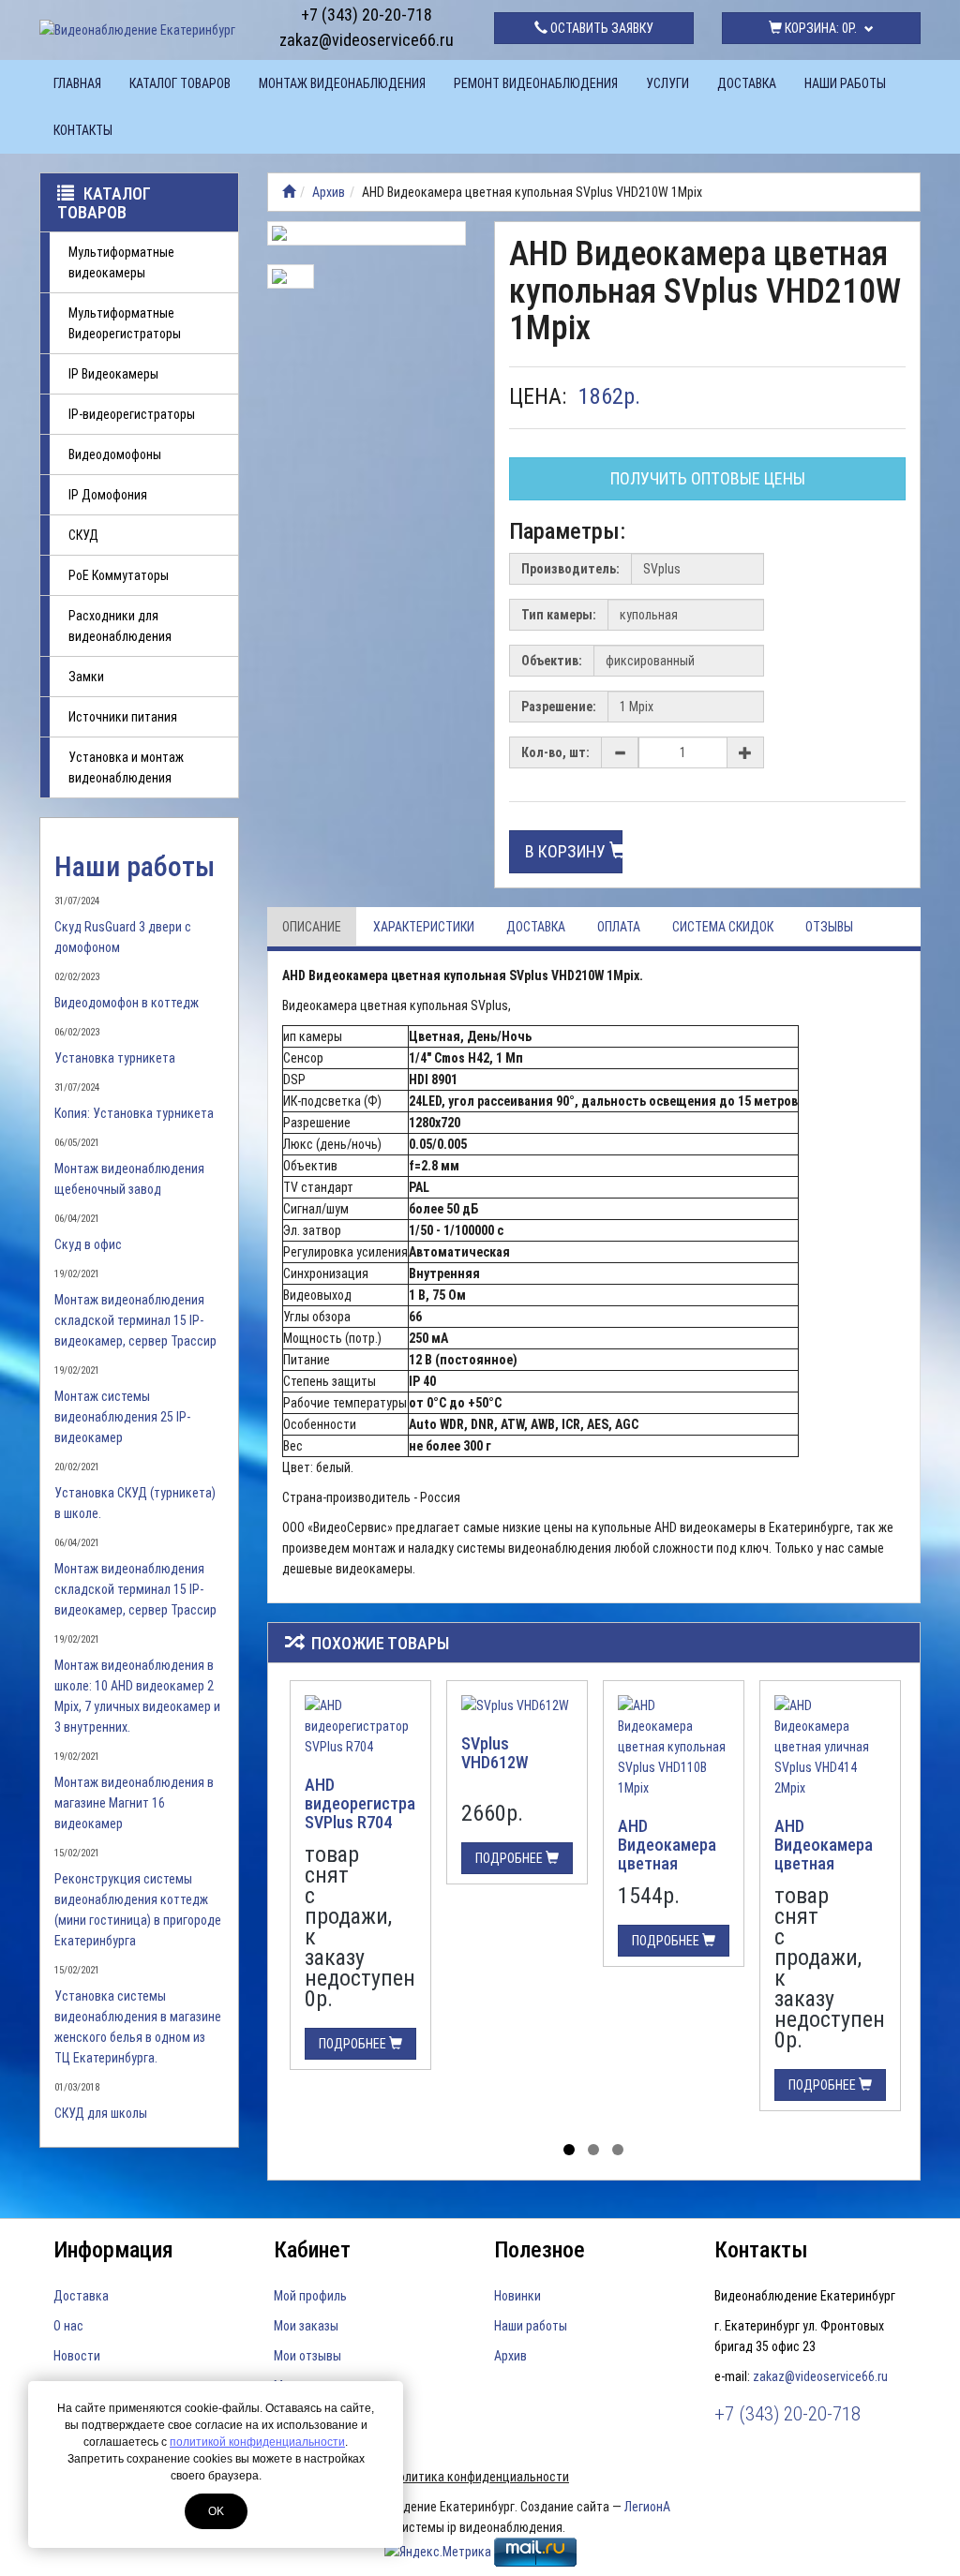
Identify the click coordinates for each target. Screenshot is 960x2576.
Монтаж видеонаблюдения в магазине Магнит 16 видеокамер (134, 1803)
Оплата (619, 927)
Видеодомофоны (115, 454)
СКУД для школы (101, 2113)
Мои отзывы (307, 2356)
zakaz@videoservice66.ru (367, 40)
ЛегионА (647, 2507)
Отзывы (829, 927)
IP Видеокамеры (113, 374)
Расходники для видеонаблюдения (120, 626)
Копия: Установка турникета (134, 1113)
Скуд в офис (88, 1244)
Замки (86, 677)
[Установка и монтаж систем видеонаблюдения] (289, 192)
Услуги (667, 83)
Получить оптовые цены (708, 478)
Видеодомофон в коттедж (127, 1003)
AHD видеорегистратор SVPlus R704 (373, 1803)
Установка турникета (115, 1058)
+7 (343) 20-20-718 (367, 15)
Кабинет (312, 2250)
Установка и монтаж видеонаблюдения (126, 767)
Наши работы (845, 83)
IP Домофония (108, 495)
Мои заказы (306, 2326)
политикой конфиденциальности (257, 2442)
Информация (113, 2250)
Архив (329, 192)
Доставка (747, 83)
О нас (68, 2326)
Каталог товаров (180, 83)
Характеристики (424, 927)
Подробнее (354, 2044)
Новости (77, 2356)
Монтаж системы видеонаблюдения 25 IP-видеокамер (122, 1417)
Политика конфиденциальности (480, 2477)
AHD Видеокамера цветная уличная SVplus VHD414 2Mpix (829, 1863)
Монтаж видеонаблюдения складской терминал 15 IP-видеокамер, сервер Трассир (135, 1320)
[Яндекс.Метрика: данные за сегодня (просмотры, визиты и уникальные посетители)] (438, 2552)
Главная (77, 83)
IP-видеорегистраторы (132, 414)
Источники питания (123, 717)
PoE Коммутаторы (119, 575)
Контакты (83, 130)
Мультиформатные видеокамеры (121, 262)
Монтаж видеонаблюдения (342, 83)
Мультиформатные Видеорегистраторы (125, 323)
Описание (312, 927)
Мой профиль (310, 2296)
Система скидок (723, 927)
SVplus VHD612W (495, 1753)
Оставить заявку (600, 28)
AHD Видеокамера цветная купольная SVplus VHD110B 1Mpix (672, 1872)
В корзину (567, 851)
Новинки (517, 2296)
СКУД (83, 535)
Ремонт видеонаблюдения (536, 83)
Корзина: (819, 28)
